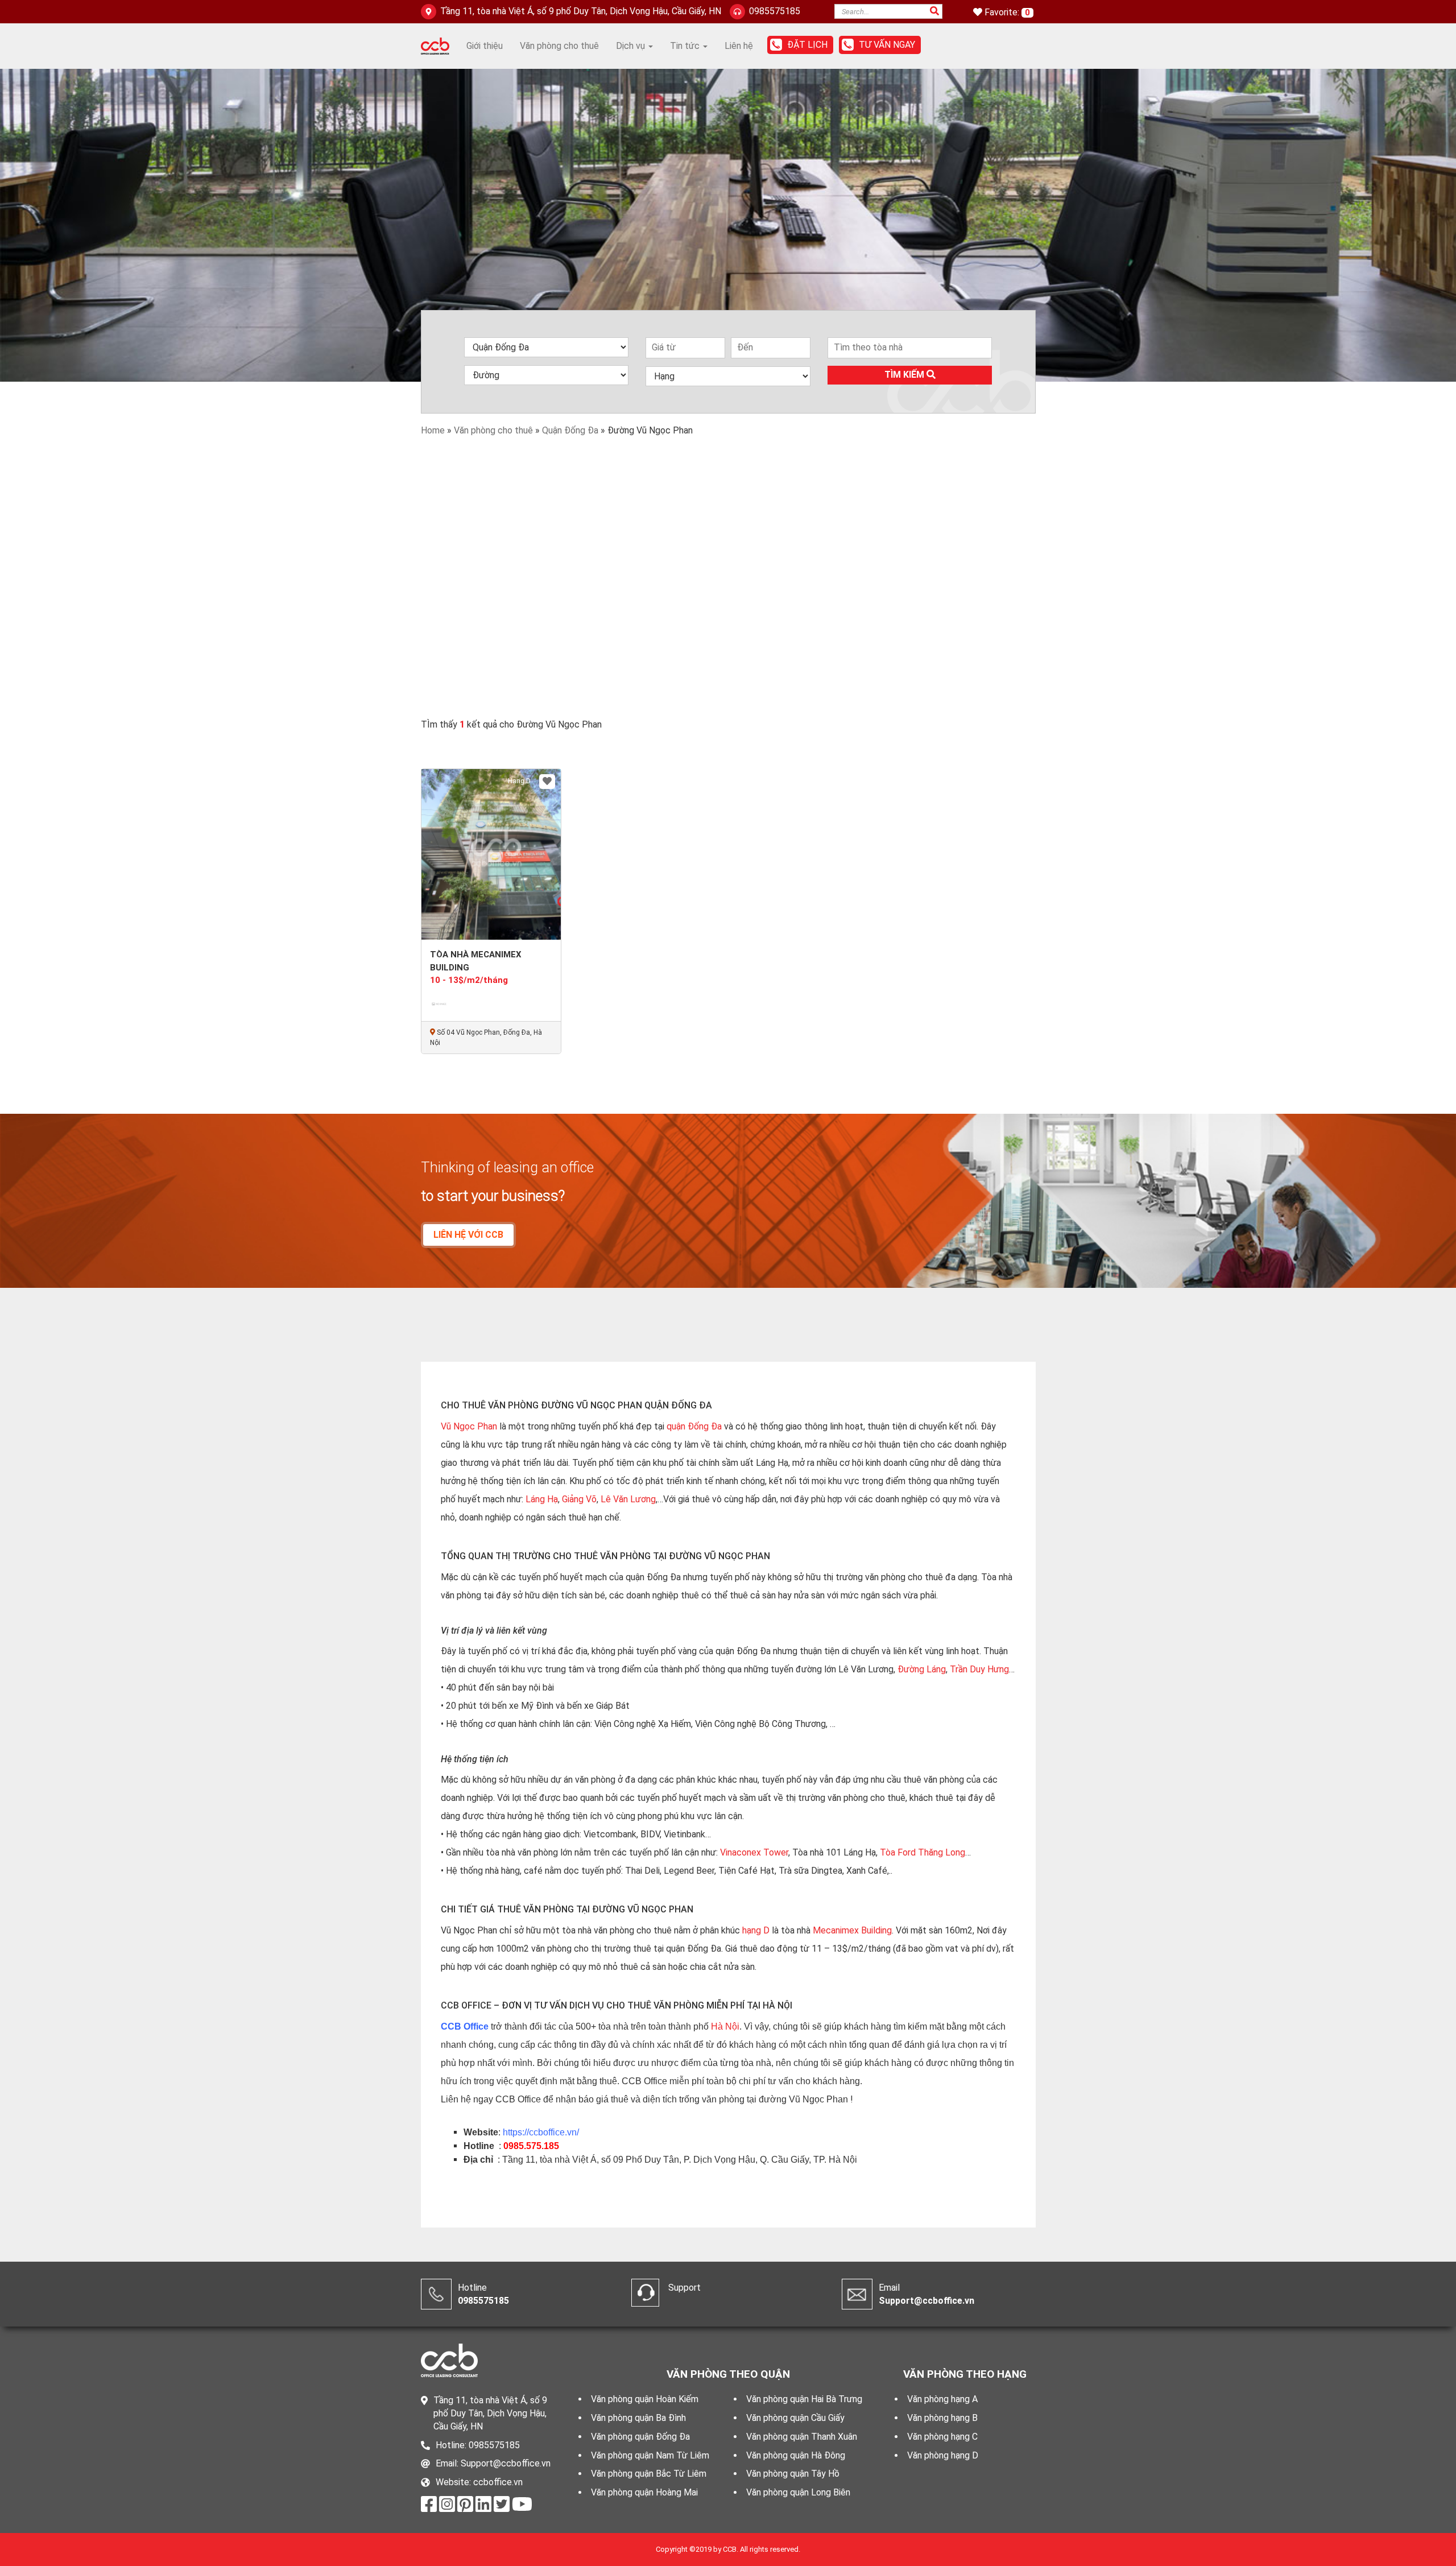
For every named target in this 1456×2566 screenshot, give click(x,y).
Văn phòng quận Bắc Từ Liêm (649, 2474)
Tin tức (686, 46)
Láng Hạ (542, 1499)
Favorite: (1003, 12)
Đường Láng (922, 1669)
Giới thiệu (485, 46)
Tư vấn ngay (887, 45)
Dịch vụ (632, 46)
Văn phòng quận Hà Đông (796, 2455)
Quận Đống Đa (570, 430)
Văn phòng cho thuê (559, 46)
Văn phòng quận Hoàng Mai (644, 2492)
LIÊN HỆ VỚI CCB (468, 1235)
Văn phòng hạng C (942, 2437)
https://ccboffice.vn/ (541, 2132)
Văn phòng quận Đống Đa (640, 2437)
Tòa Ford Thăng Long (923, 1852)
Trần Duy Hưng (979, 1669)
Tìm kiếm (905, 375)
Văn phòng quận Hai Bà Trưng (804, 2399)
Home (433, 430)
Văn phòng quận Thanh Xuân (802, 2437)
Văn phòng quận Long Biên (798, 2492)
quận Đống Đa (694, 1426)
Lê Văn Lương (628, 1499)
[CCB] (435, 45)
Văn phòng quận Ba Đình (638, 2418)
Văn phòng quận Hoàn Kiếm (645, 2399)
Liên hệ (739, 46)
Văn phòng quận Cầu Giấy (795, 2418)
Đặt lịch (807, 45)
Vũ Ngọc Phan (469, 1426)
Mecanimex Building (852, 1930)
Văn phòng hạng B (942, 2418)
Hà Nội (725, 2026)
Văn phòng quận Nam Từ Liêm (650, 2455)
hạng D (756, 1930)
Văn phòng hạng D (943, 2455)
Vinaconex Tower (754, 1852)
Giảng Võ (579, 1499)
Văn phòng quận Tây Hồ (793, 2474)
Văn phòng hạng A (942, 2399)
